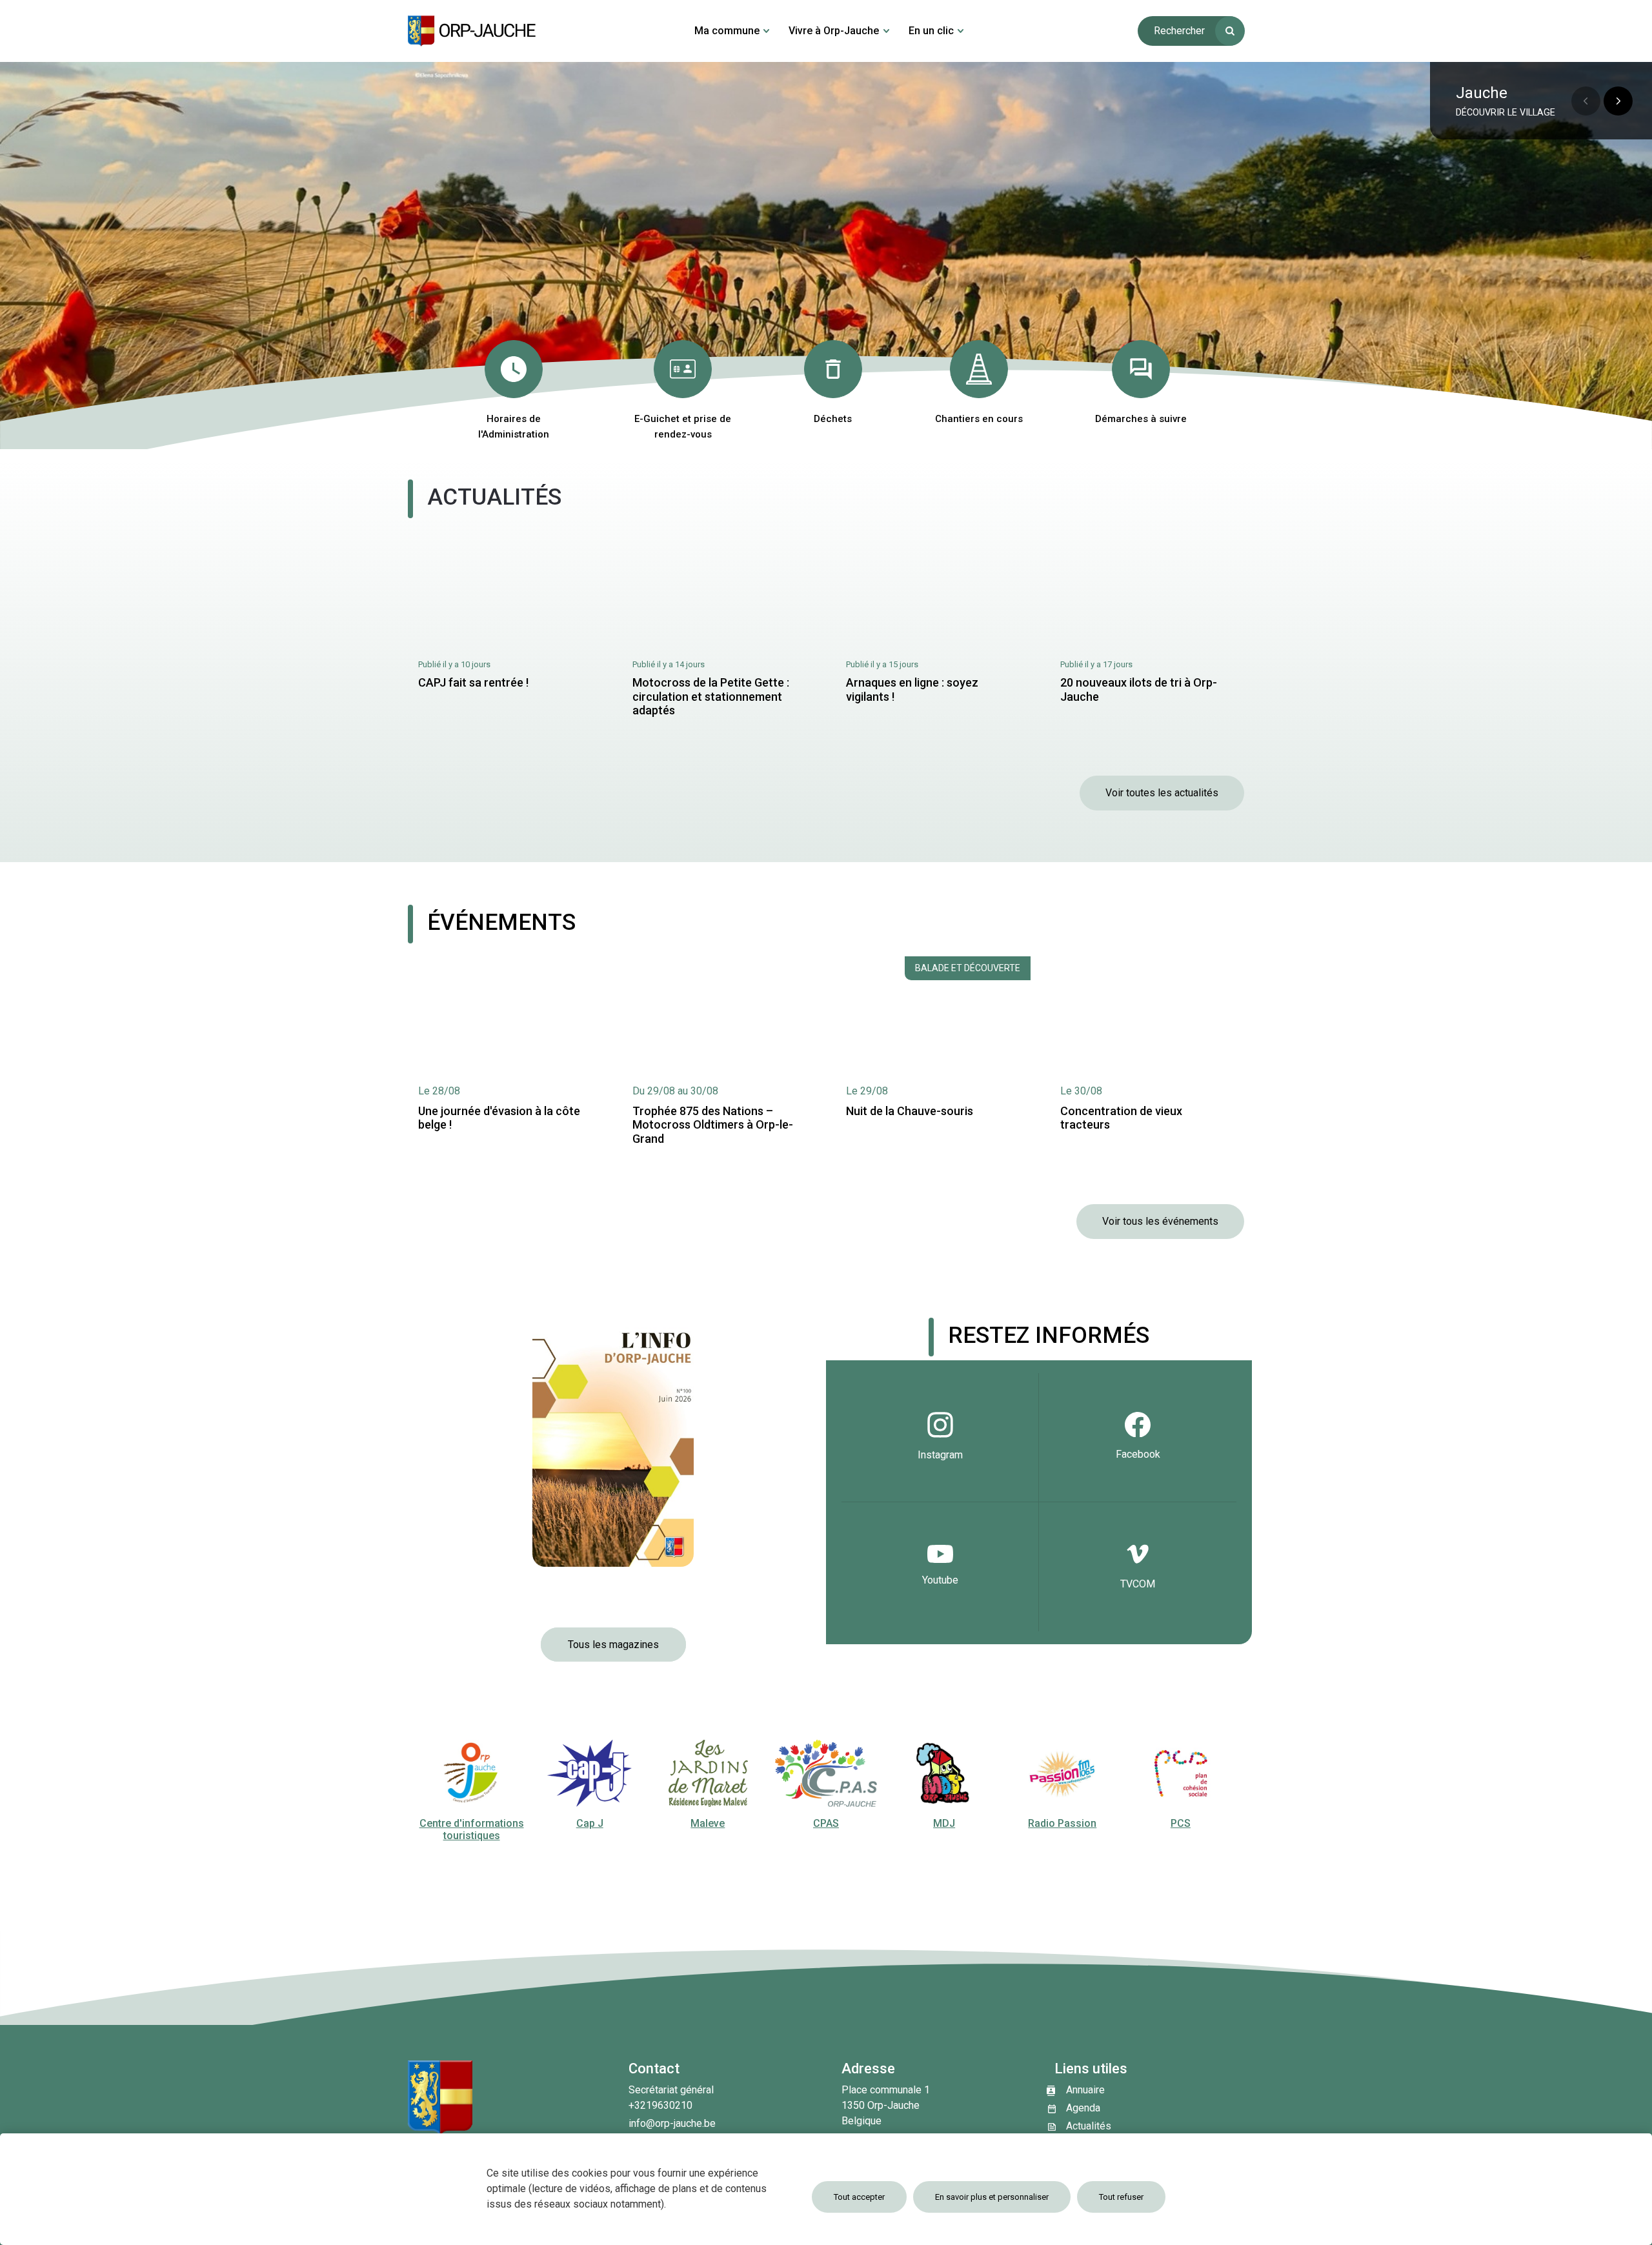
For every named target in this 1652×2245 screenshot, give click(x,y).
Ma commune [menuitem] (727, 31)
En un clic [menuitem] (931, 31)
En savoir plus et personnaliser (992, 2197)
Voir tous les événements (1160, 1221)
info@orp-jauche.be (672, 2123)
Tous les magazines (613, 1645)
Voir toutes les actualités (1162, 793)
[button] (1618, 101)
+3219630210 (660, 2105)
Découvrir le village (1506, 113)
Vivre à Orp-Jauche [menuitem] (834, 31)
